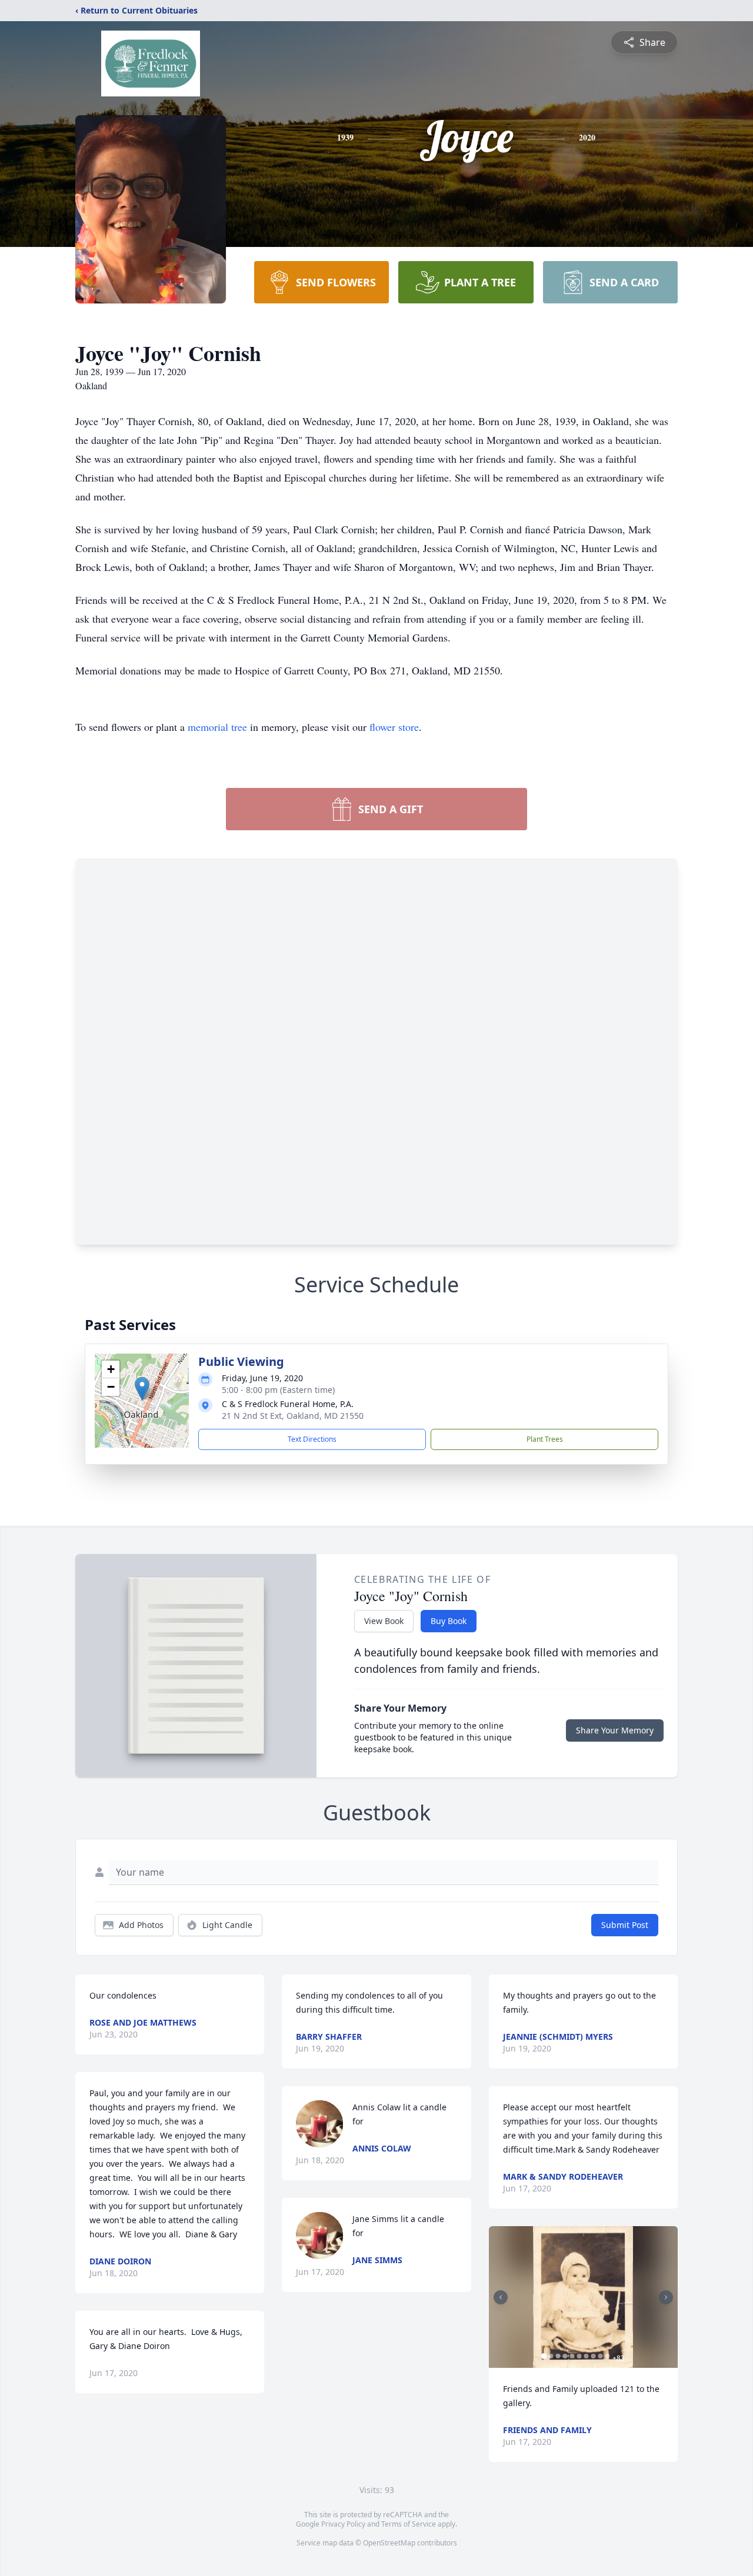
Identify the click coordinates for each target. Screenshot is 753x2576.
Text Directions (312, 1439)
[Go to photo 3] (558, 2356)
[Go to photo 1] (544, 2356)
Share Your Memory (615, 1730)
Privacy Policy (343, 2524)
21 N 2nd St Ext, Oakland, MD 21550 (293, 1416)
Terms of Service (409, 2524)
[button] (142, 1389)
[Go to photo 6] (579, 2356)
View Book (384, 1621)
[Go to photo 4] (565, 2356)
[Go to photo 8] (594, 2356)
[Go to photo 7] (587, 2356)
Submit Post (625, 1925)
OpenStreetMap (389, 2543)
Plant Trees (545, 1439)
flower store (394, 727)
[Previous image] (501, 2297)
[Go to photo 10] (608, 2356)
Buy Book (449, 1621)
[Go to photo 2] (551, 2356)
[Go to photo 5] (572, 2356)
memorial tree (217, 727)
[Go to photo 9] (601, 2356)
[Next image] (666, 2297)
